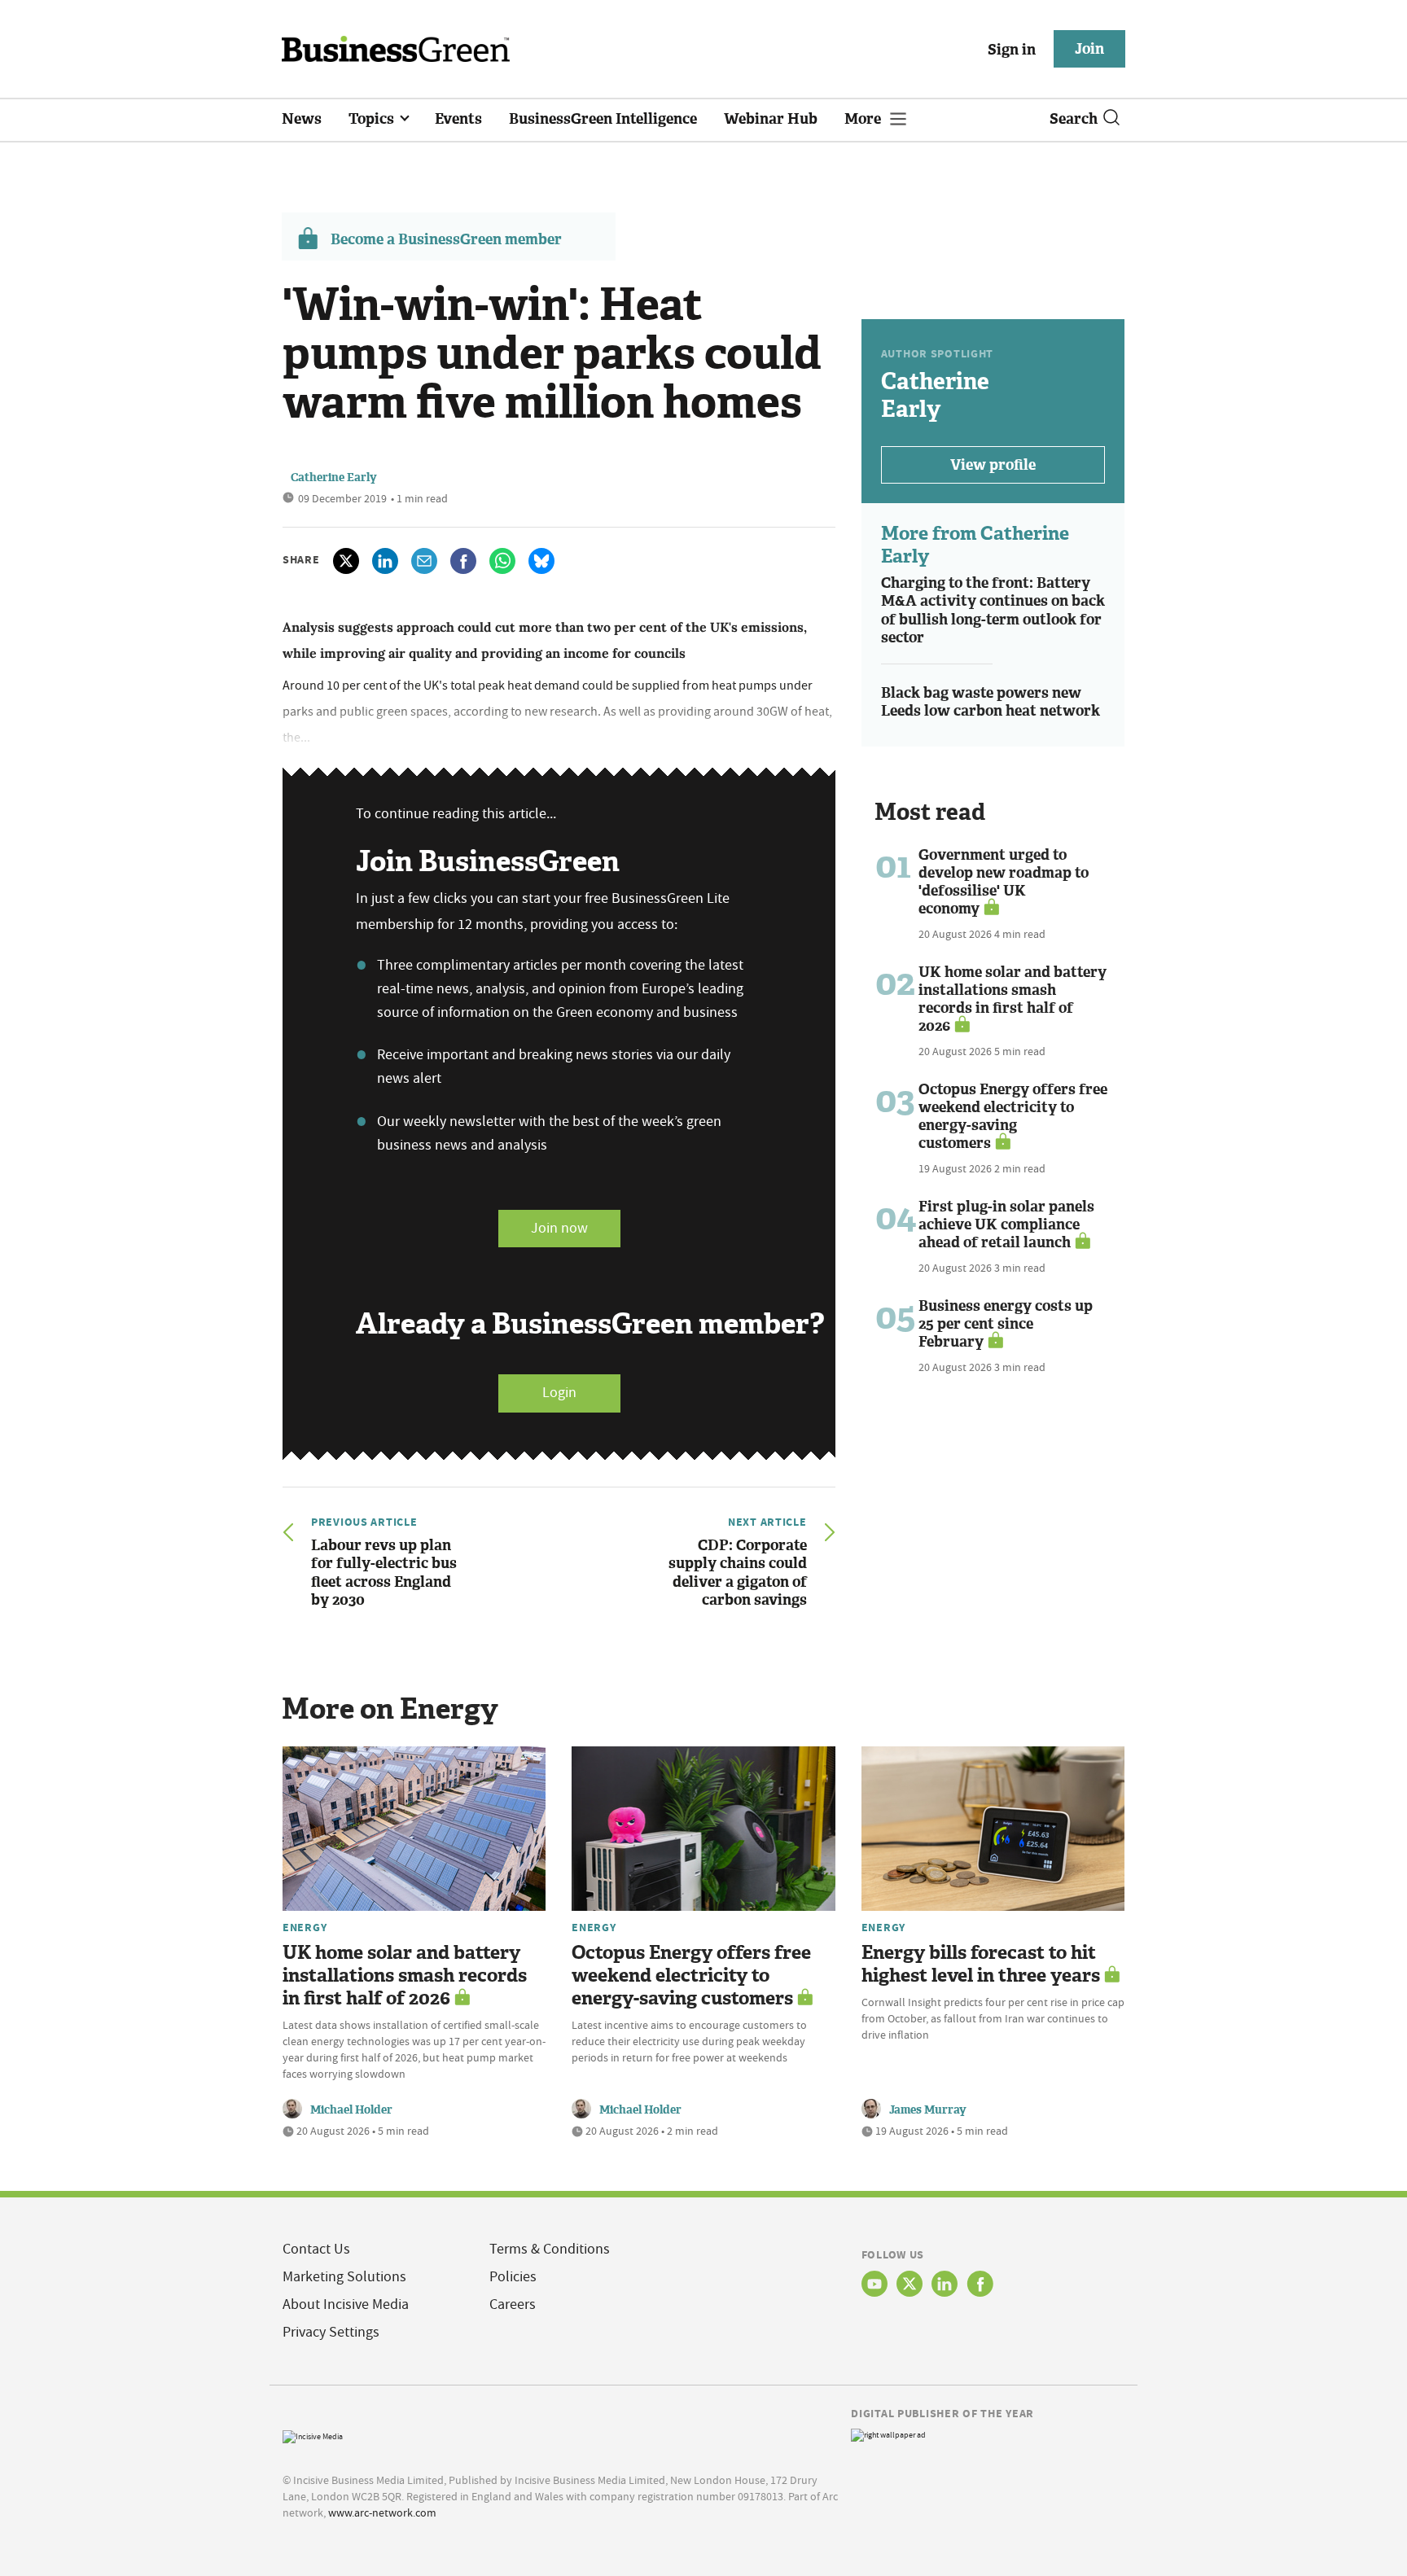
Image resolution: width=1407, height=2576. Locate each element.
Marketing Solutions (344, 2277)
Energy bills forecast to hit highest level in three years (981, 1964)
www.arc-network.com (382, 2512)
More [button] (864, 119)
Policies (513, 2277)
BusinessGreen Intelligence (603, 119)
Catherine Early (334, 478)
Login (559, 1393)
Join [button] (1089, 49)
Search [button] (1074, 119)
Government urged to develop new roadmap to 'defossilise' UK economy (1004, 882)
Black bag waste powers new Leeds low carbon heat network (991, 702)
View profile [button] (993, 465)
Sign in (1012, 50)
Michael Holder (351, 2110)
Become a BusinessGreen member (446, 239)
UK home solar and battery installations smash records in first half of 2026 (1013, 999)
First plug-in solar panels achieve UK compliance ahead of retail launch (1006, 1224)
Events (458, 119)
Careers (513, 2304)
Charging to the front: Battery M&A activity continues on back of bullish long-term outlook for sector (993, 611)
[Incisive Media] (313, 2436)
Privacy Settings (331, 2332)
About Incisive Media (346, 2304)
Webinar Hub (771, 119)
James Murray (928, 2110)
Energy (305, 1927)
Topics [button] (373, 119)
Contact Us (316, 2249)
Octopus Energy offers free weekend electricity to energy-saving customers (1013, 1116)
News (302, 119)
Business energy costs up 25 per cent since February (1006, 1324)
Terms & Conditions (550, 2249)
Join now (559, 1228)
